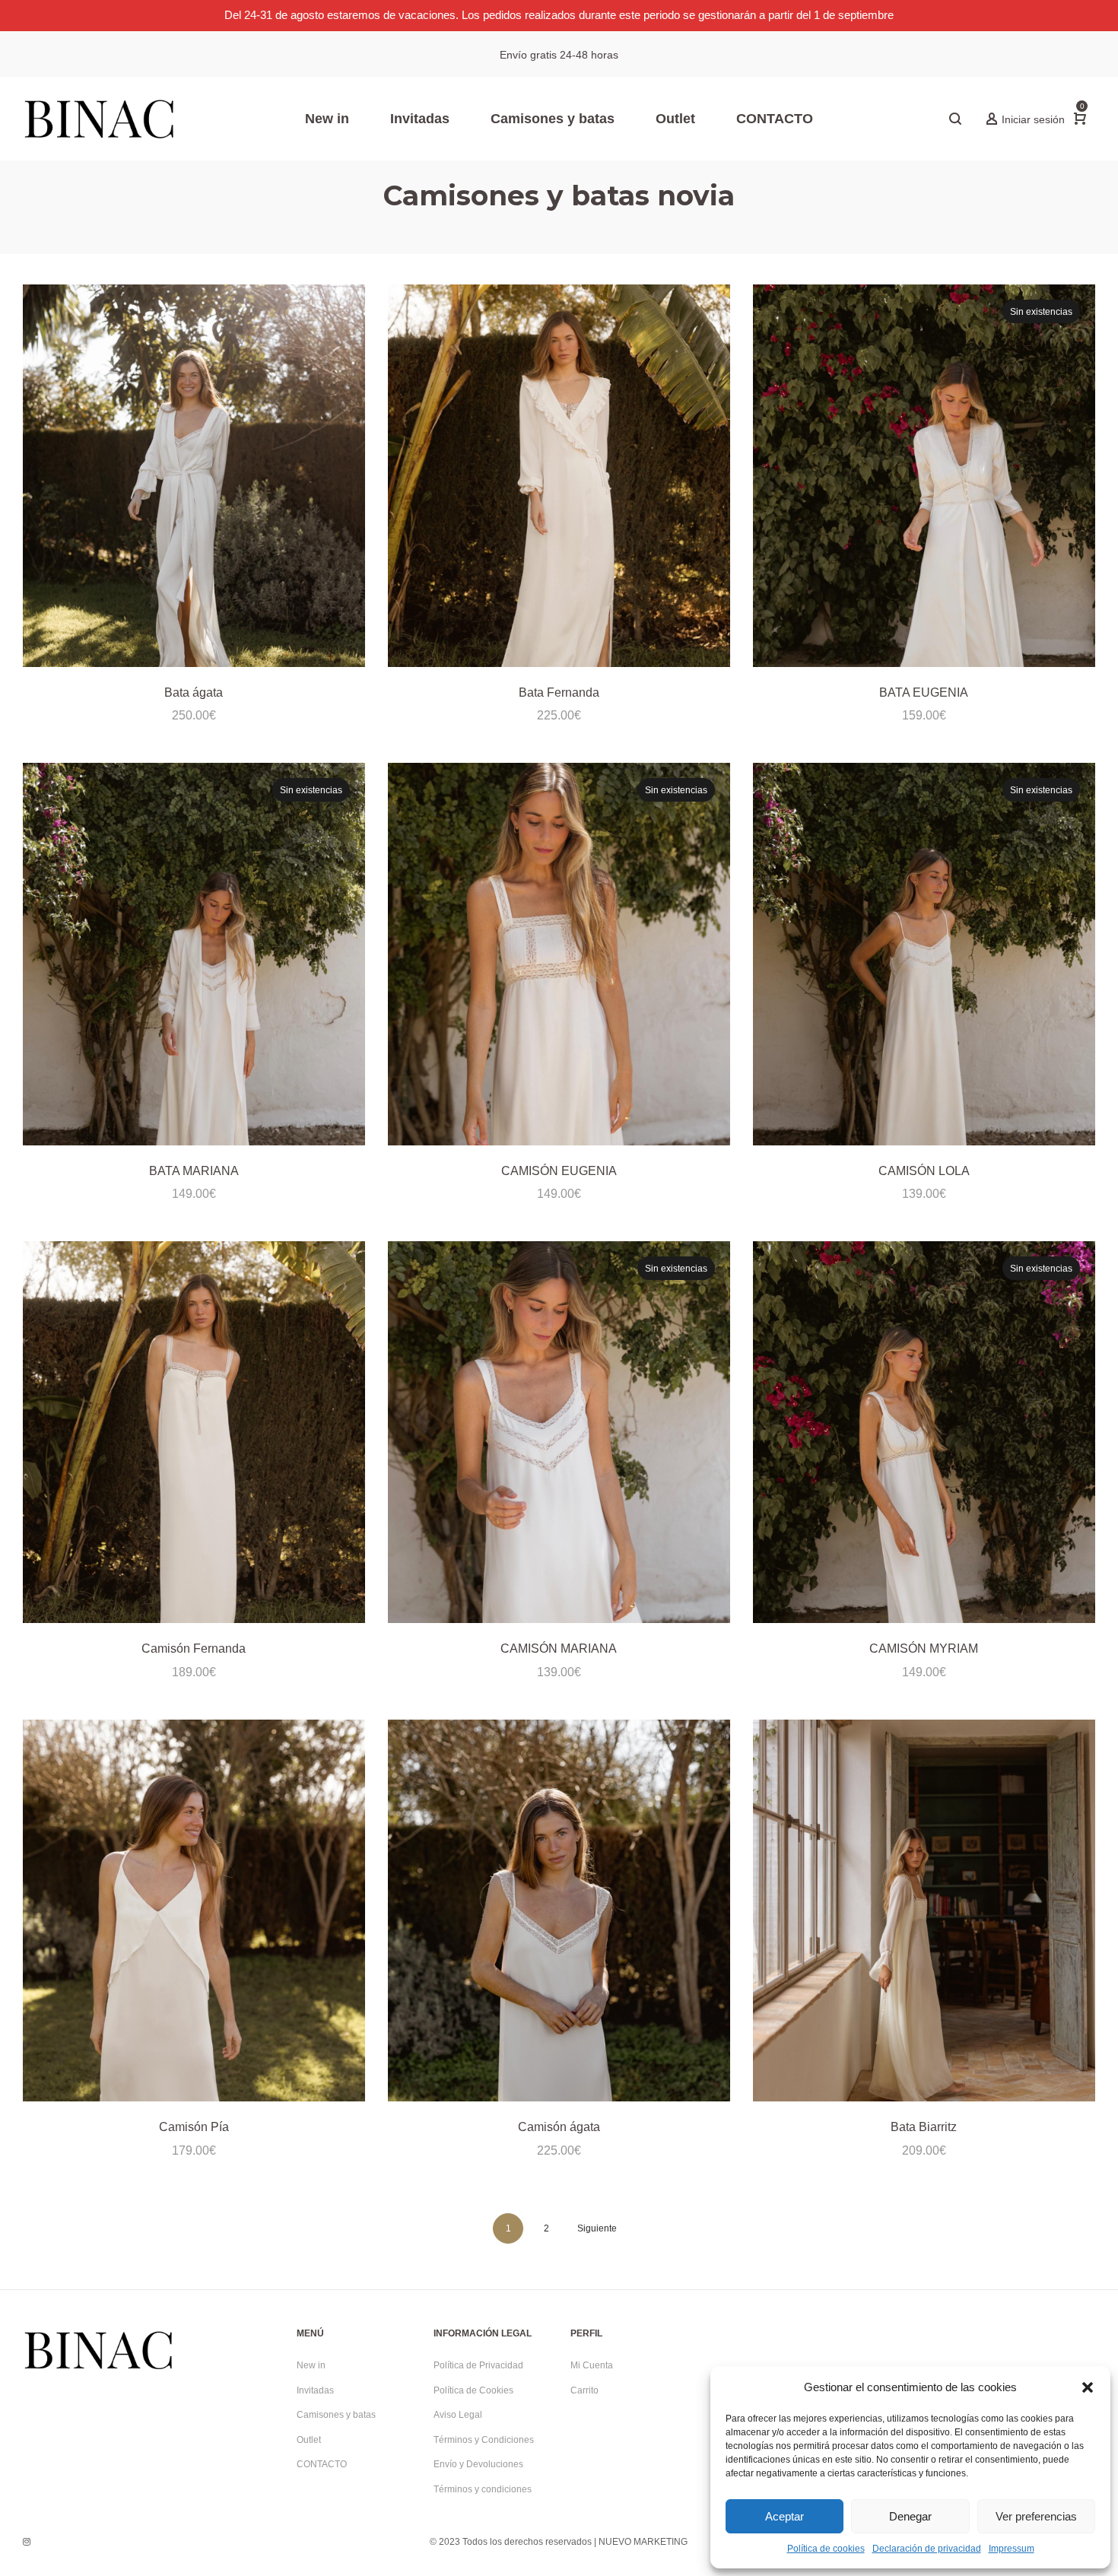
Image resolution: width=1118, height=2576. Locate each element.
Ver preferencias (1036, 2516)
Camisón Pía (194, 2127)
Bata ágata (194, 692)
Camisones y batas (336, 2415)
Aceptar (785, 2516)
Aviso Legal (458, 2415)
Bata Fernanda (559, 692)
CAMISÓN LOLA (924, 1171)
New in (311, 2365)
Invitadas (315, 2390)
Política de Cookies (473, 2390)
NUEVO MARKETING (643, 2542)
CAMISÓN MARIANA (559, 1649)
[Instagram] (27, 2542)
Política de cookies (826, 2549)
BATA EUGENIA (924, 692)
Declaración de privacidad (927, 2549)
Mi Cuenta (592, 2365)
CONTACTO (322, 2464)
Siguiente (597, 2228)
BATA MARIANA (194, 1171)
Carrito (584, 2390)
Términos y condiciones (483, 2489)
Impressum (1012, 2549)
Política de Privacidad (478, 2365)
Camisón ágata (559, 2127)
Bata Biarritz (924, 2127)
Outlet (309, 2440)
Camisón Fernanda (194, 1649)
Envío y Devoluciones (478, 2464)
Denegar (910, 2516)
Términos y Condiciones (484, 2440)
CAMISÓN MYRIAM (924, 1649)
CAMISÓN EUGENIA (559, 1171)
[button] (1088, 2387)
